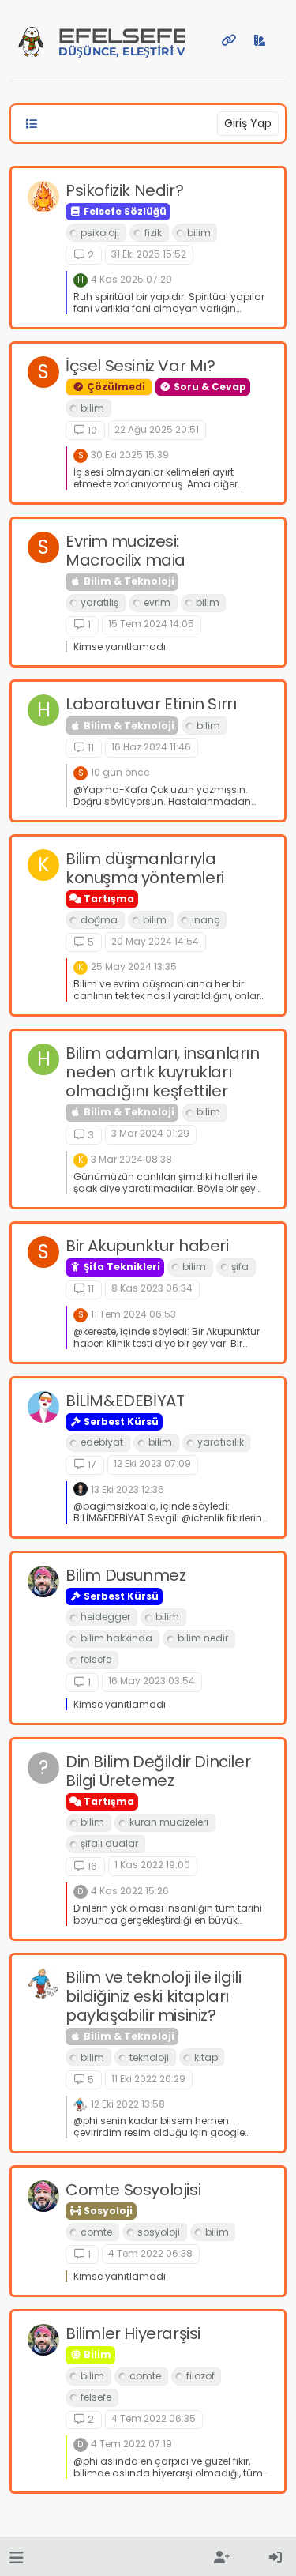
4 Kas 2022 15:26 (130, 1891)
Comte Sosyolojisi (133, 2190)
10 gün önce (120, 772)
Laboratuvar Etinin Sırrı (151, 704)
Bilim (96, 2354)
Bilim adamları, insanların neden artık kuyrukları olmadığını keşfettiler (163, 1072)
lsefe (122, 41)
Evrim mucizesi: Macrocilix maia (126, 551)
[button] (16, 2558)
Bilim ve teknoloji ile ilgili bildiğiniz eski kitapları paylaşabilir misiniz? (153, 1996)
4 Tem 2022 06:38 (150, 2253)
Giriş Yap (248, 123)
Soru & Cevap (209, 387)
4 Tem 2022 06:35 (154, 2418)
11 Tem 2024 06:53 (133, 1314)
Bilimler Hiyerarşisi (133, 2333)
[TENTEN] (43, 1984)
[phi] (43, 1581)
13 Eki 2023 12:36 (127, 1489)
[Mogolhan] (43, 197)
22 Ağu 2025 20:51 (157, 429)
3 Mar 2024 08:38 (131, 1159)
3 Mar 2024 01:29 (150, 1133)
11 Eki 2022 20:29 (148, 2079)
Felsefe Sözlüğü (124, 211)
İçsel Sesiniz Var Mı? (141, 366)
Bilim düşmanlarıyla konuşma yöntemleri (145, 868)
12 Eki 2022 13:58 (128, 2104)
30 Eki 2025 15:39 (130, 455)
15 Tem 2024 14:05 (151, 624)
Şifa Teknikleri (121, 1267)
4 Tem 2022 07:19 (131, 2444)
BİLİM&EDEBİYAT (125, 1401)
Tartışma (108, 899)
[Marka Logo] (31, 40)
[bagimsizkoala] (43, 1407)
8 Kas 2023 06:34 (152, 1288)
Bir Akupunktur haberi (147, 1246)
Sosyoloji (107, 2211)
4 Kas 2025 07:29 (131, 279)
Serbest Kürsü (120, 1422)
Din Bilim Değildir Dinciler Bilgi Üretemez (158, 1771)
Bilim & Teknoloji (128, 581)
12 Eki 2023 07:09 (152, 1463)
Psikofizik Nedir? (124, 190)
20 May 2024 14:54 (155, 941)
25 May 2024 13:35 (134, 966)
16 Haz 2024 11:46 (151, 747)
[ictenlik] (81, 1489)
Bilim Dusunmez (126, 1575)
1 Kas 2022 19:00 (152, 1865)
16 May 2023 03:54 (152, 1681)
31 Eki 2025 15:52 (149, 254)
